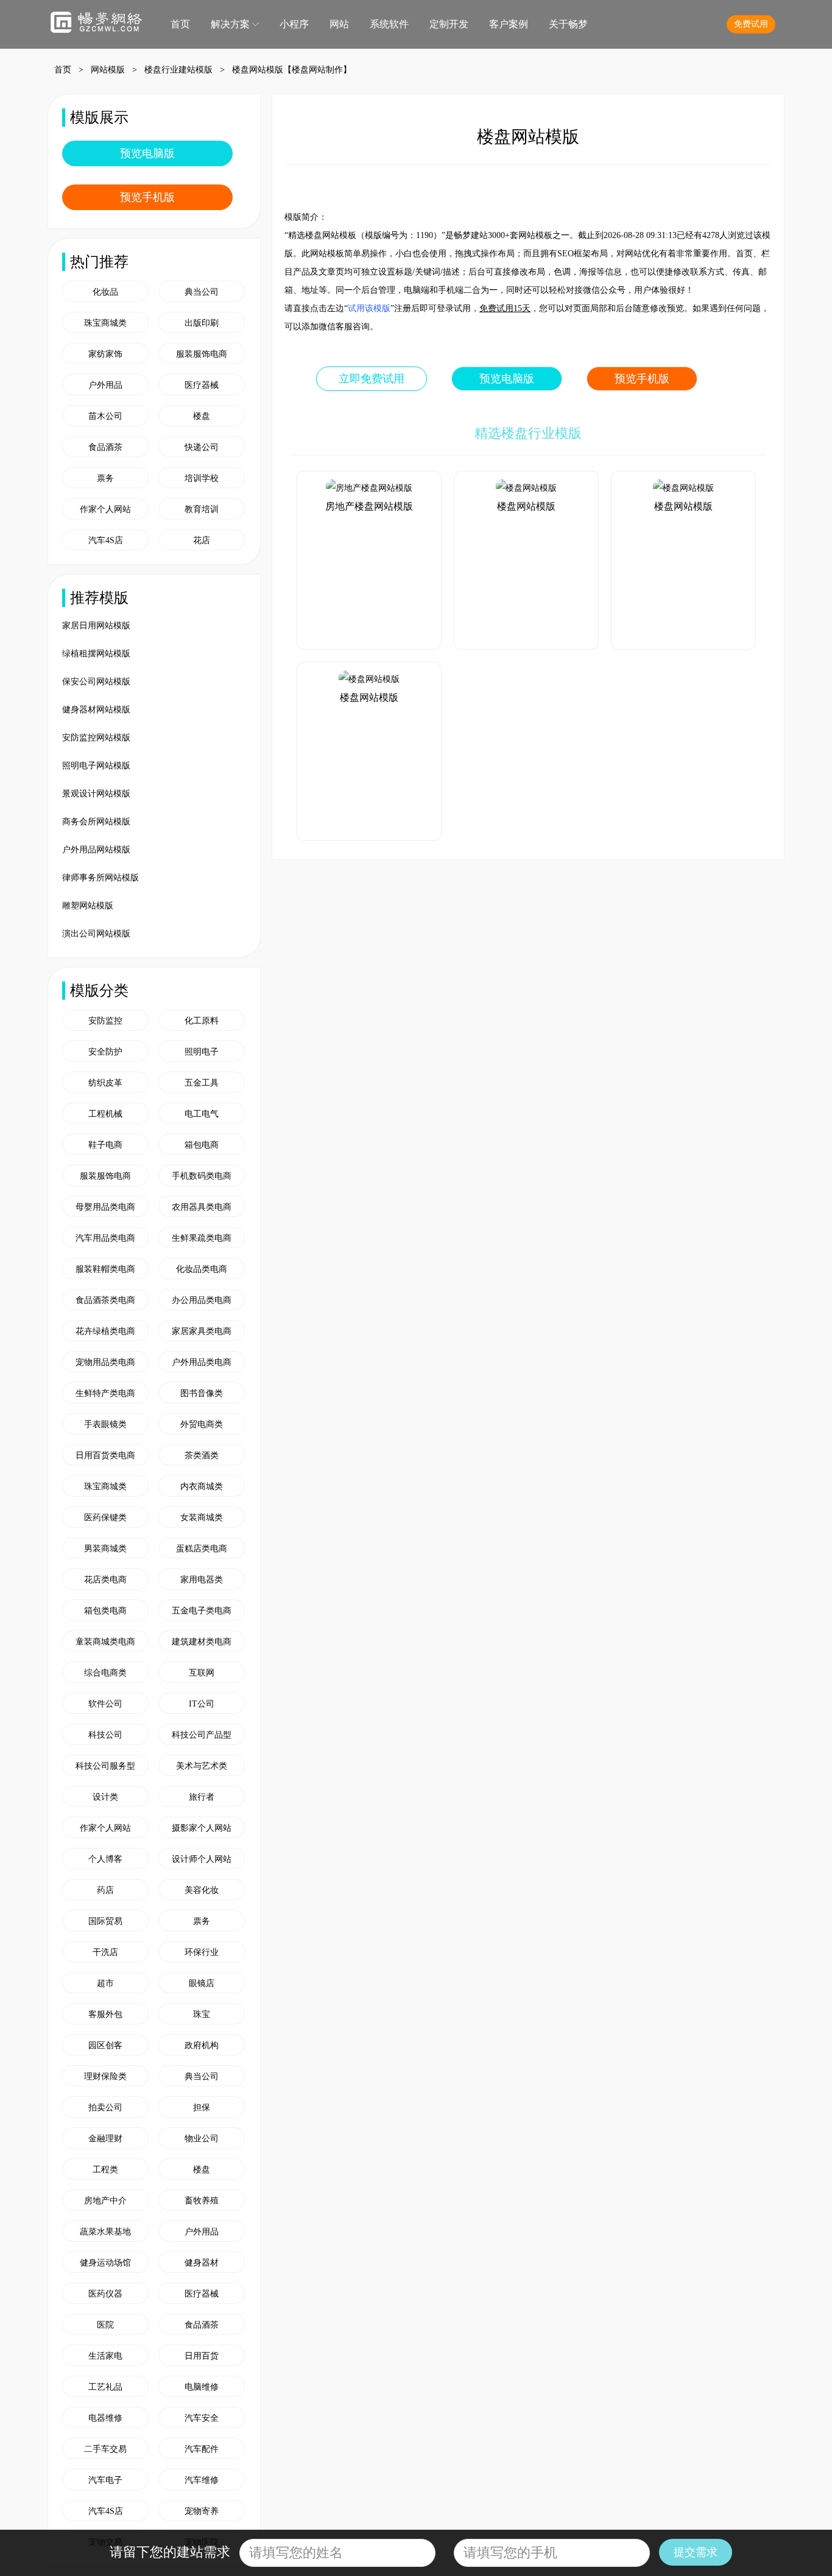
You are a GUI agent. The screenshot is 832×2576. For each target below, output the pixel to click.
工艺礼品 (105, 2387)
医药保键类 (105, 1518)
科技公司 (105, 1735)
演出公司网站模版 (96, 934)
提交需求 (696, 2552)
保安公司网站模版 (96, 682)
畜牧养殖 (202, 2201)
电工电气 (202, 1114)
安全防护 (105, 1052)
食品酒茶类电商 (105, 1300)
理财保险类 (105, 2076)
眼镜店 (202, 1983)
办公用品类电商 (202, 1300)
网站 (339, 24)
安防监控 (105, 1021)
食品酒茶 (202, 2325)
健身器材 (202, 2263)
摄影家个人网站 (202, 1828)
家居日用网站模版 (96, 626)
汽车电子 (105, 2480)
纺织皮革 (105, 1083)
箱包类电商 (105, 1611)
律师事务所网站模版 (100, 878)
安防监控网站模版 (96, 738)
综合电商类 (105, 1673)
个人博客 (105, 1859)
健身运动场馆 (105, 2263)
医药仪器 (105, 2294)
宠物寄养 (202, 2511)
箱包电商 (202, 1145)
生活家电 (105, 2356)
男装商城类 (105, 1549)
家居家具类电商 (202, 1331)
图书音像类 (202, 1393)
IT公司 (202, 1704)
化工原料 (202, 1021)
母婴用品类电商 (105, 1207)
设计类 (105, 1797)
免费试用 (751, 24)
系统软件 (389, 24)
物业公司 (202, 2139)
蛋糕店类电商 (202, 1549)
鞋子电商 (105, 1145)
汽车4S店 (106, 2511)
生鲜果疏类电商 (202, 1238)
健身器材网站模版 (96, 710)
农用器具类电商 (202, 1207)
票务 (202, 1921)
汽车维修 (202, 2480)
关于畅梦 (568, 24)
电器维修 (105, 2418)
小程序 (294, 24)
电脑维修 (202, 2387)
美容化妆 (202, 1890)
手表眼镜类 (105, 1424)
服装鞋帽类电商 (105, 1269)
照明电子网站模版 (96, 766)
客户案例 (509, 24)
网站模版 (108, 70)
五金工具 (202, 1083)
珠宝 (202, 2014)
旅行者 (202, 1797)
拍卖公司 (105, 2107)
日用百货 (202, 2356)
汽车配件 (202, 2449)
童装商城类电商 (105, 1642)
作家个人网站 (105, 1828)
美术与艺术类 (202, 1766)
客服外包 (105, 2014)
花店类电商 (105, 1580)
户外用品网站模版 (96, 850)
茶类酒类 (202, 1455)
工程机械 (105, 1114)
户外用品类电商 (202, 1362)
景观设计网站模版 (96, 794)
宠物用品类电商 (105, 1362)
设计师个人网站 (202, 1859)
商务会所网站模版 (96, 822)
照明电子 (202, 1052)
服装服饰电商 (105, 1176)
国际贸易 (105, 1921)
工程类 (105, 2170)
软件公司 (105, 1704)
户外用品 (202, 2232)
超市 (105, 1983)
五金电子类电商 (202, 1611)
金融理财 (105, 2139)
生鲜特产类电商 (105, 1393)
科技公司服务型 (105, 1766)
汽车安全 (202, 2418)
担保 (202, 2107)
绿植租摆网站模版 (96, 654)
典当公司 (202, 2076)
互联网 (202, 1673)
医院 (105, 2325)
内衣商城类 (202, 1486)
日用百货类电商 (105, 1455)
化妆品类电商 (202, 1269)
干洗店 (105, 1952)
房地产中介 (105, 2201)
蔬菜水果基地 (105, 2232)
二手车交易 (105, 2449)
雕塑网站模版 (88, 906)
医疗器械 (202, 2294)
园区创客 (105, 2045)
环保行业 (202, 1952)
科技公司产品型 (202, 1735)
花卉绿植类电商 (105, 1331)
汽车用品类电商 (105, 1238)
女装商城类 (202, 1518)
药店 (105, 1890)
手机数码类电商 (202, 1176)
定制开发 (449, 24)
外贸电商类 (202, 1424)
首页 (180, 24)
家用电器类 (202, 1580)
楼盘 (202, 2170)
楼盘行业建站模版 (178, 70)
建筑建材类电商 (202, 1642)
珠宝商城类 (105, 1486)
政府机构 (202, 2045)
